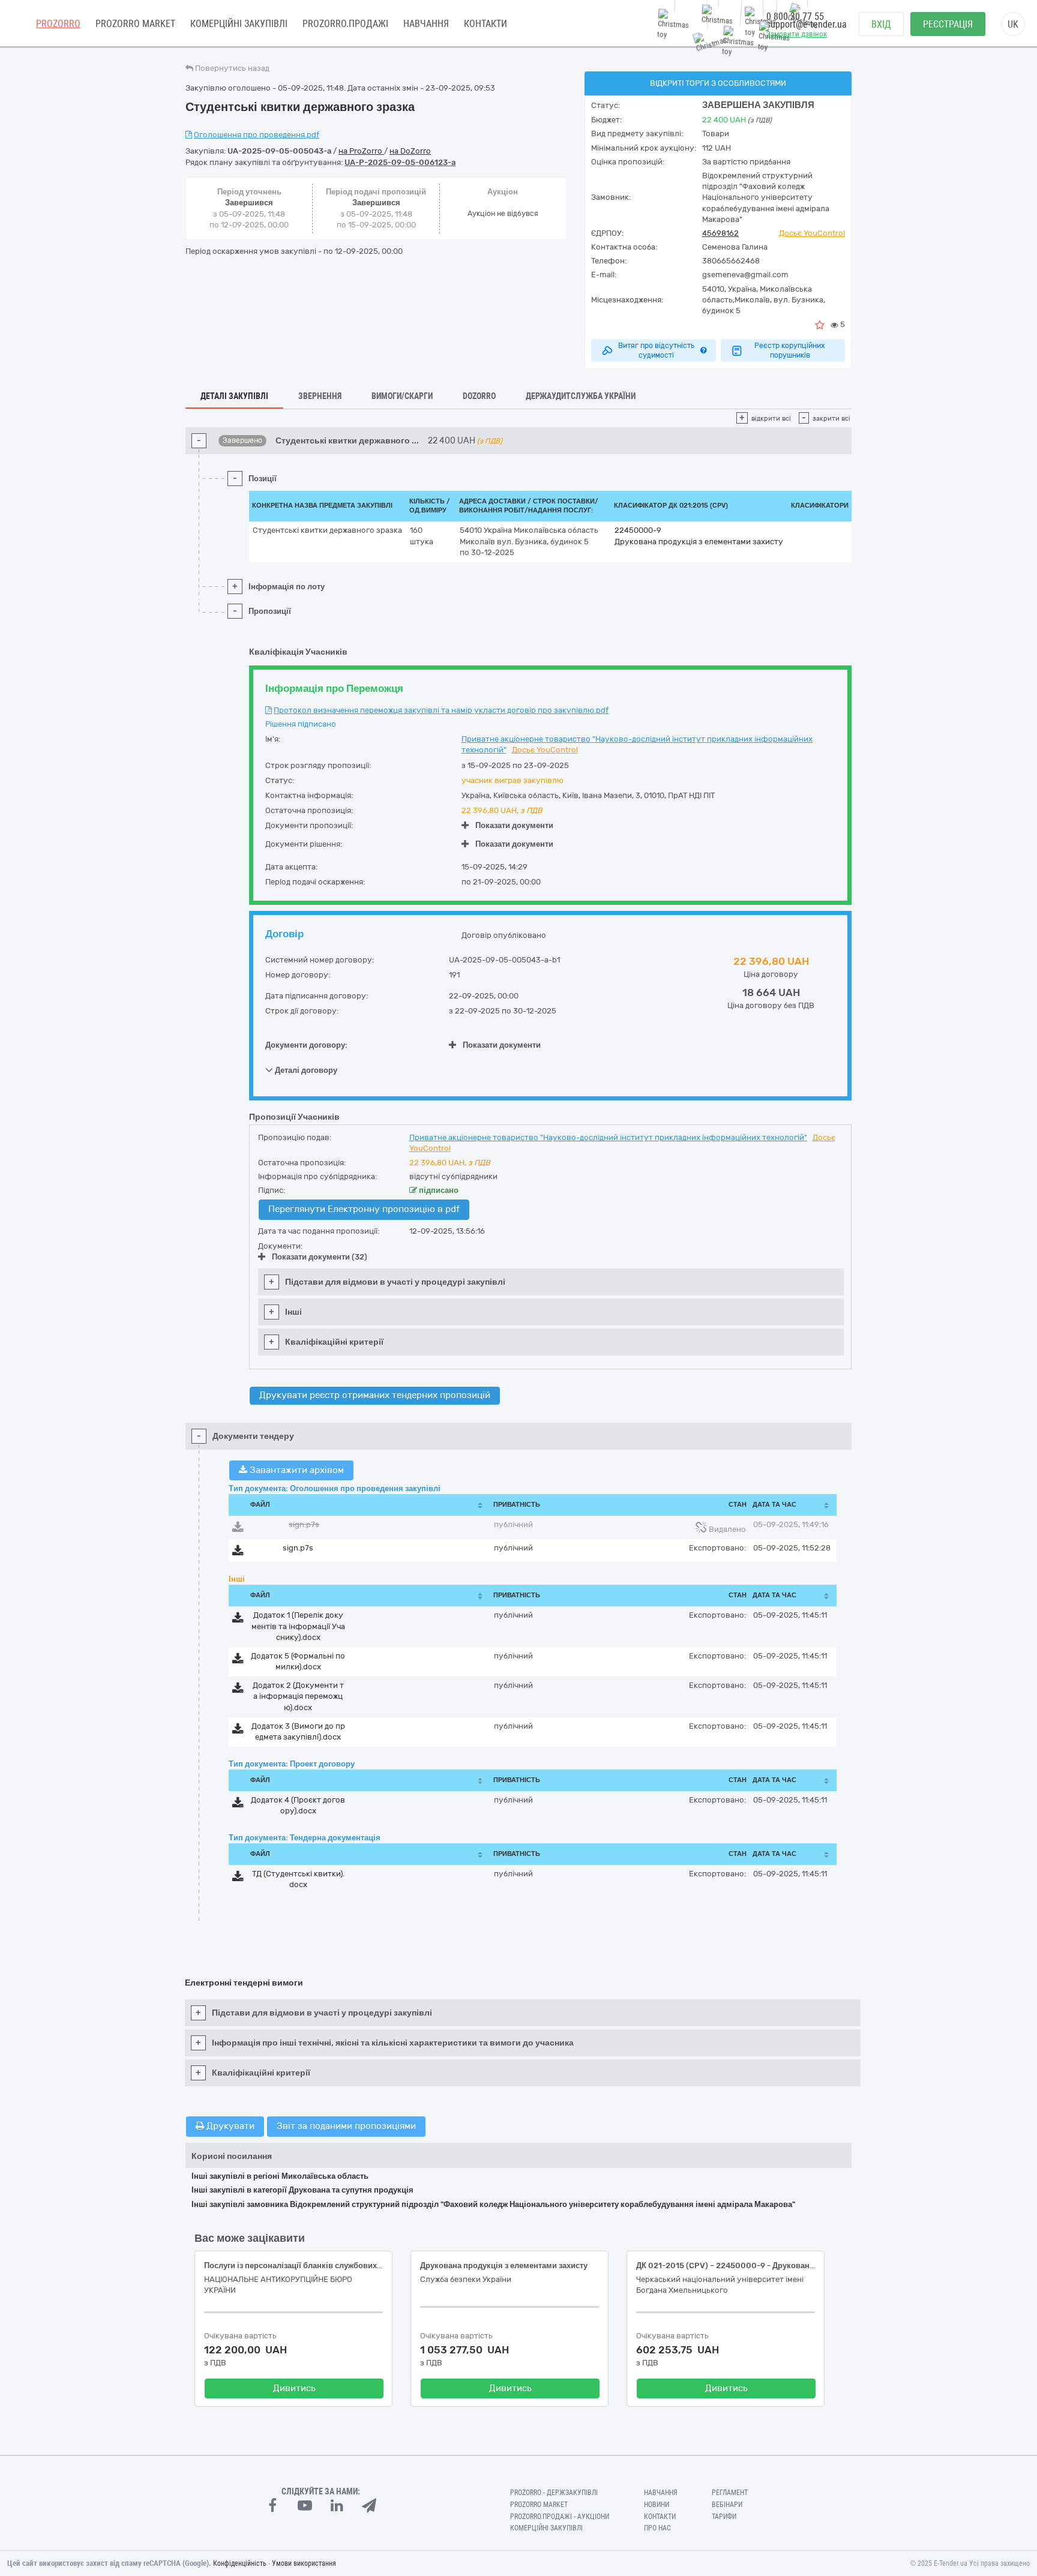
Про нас (657, 2528)
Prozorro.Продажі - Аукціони (560, 2517)
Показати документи (514, 825)
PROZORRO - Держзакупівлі (554, 2493)
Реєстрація (948, 24)
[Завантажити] (238, 1529)
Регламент (730, 2493)
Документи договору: (306, 1045)
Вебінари (727, 2505)
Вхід (881, 24)
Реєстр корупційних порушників (790, 350)
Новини (657, 2505)
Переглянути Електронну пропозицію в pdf (364, 1209)
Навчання (426, 24)
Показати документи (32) (320, 1257)
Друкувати (229, 2126)
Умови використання (304, 2563)
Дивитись (294, 2388)
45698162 (720, 233)
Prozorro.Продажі (345, 24)
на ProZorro (361, 151)
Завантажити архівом (296, 1470)
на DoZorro (410, 151)
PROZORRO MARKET (135, 24)
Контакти (485, 24)
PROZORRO (58, 24)
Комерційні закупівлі (239, 24)
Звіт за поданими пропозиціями (346, 2126)
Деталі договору (305, 1070)
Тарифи (724, 2517)
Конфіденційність (240, 2563)
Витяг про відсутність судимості (656, 350)
